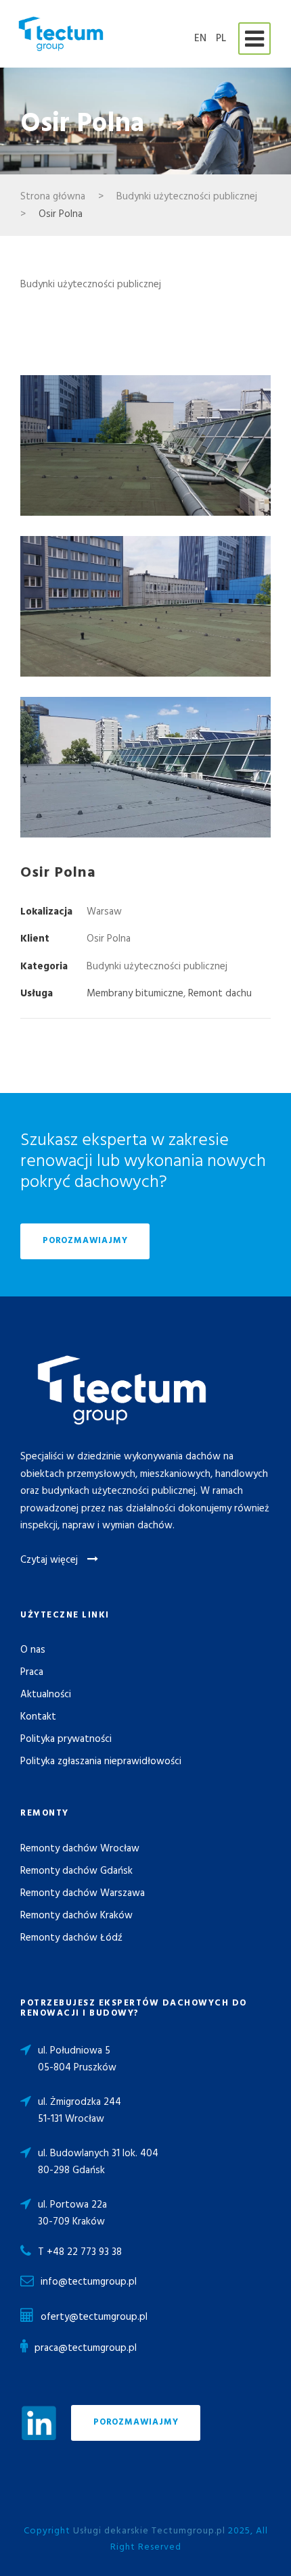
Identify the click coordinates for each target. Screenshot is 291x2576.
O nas (33, 1650)
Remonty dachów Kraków (76, 1916)
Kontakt (38, 1717)
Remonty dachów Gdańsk (76, 1871)
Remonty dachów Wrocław (80, 1849)
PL (221, 39)
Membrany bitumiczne (135, 994)
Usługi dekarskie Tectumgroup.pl (149, 2531)
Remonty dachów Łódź (71, 1938)
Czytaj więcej (50, 1560)
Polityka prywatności (66, 1739)
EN (200, 39)
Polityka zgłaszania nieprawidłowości (101, 1761)
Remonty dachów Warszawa (83, 1893)
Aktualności (46, 1695)
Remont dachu (220, 994)
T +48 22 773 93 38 (80, 2252)
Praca (32, 1672)
